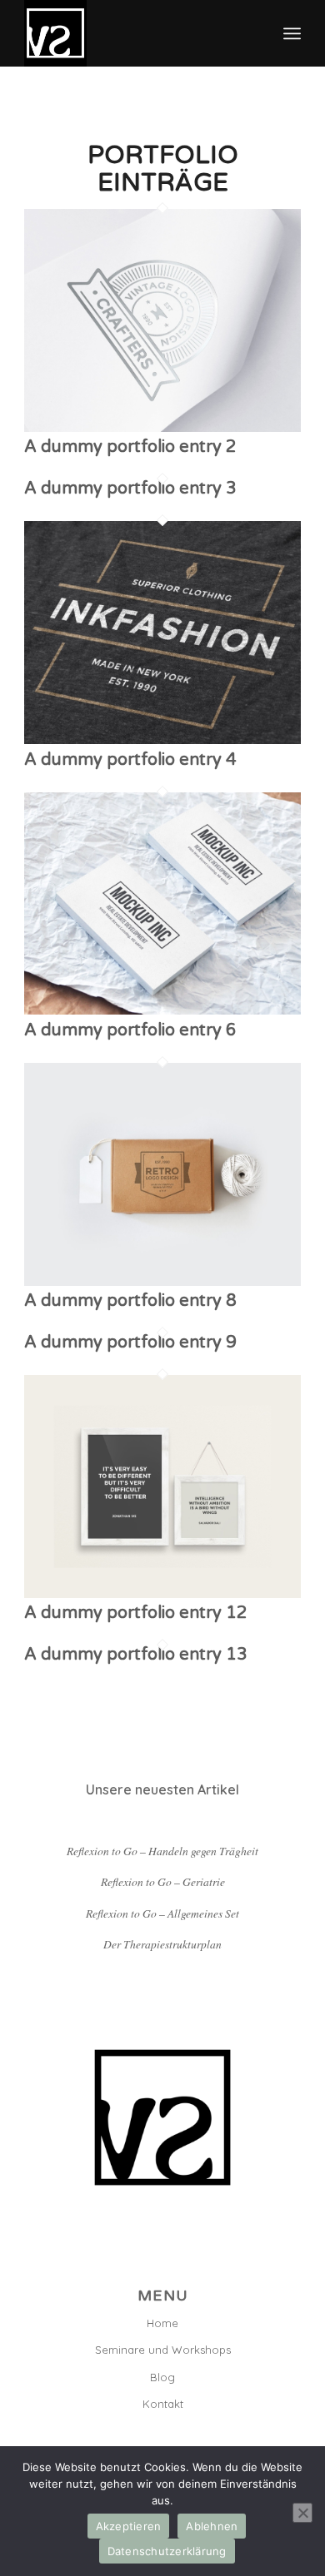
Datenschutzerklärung (167, 2551)
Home (162, 2323)
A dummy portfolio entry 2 (130, 447)
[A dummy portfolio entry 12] (162, 1593)
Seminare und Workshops (163, 2350)
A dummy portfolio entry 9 (130, 1343)
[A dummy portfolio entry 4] (162, 739)
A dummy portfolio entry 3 (130, 489)
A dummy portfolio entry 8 (130, 1301)
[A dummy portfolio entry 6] (162, 1010)
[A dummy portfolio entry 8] (162, 1281)
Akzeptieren (129, 2526)
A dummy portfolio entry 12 (136, 1613)
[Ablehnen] (302, 2513)
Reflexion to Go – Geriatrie (163, 1881)
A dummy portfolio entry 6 (130, 1030)
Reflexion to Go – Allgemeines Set (162, 1913)
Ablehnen (212, 2526)
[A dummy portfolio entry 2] (162, 427)
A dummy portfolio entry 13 (136, 1655)
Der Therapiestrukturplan (162, 1944)
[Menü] (292, 33)
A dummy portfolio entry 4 (130, 760)
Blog (162, 2377)
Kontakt (163, 2404)
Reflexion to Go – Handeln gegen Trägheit (162, 1851)
